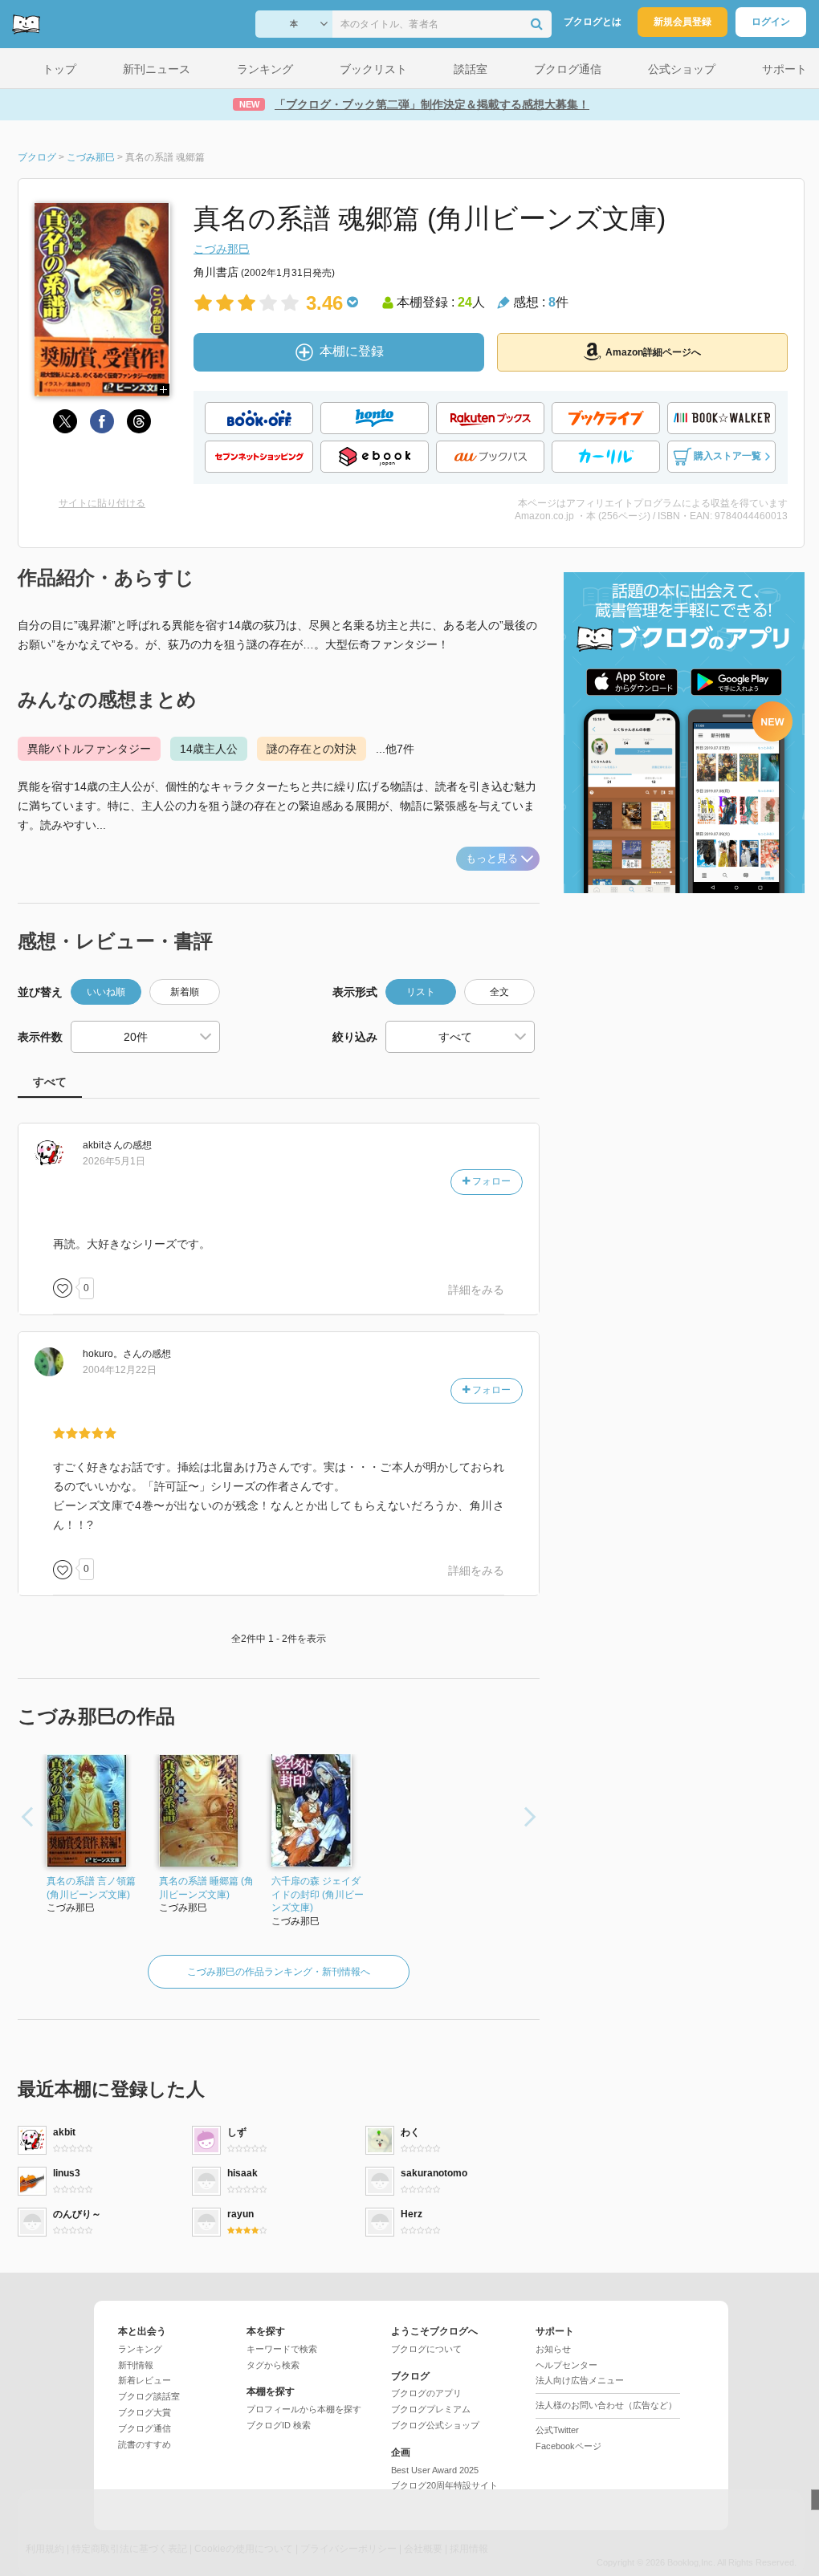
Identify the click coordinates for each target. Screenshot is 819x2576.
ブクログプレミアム (431, 2409)
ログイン (771, 22)
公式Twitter (557, 2430)
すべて (50, 1082)
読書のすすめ (145, 2444)
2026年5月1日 (114, 1161)
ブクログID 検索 (279, 2425)
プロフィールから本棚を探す (304, 2409)
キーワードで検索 (282, 2349)
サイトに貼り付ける (102, 503)
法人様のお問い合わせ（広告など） (606, 2405)
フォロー (490, 1181)
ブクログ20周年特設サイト (444, 2485)
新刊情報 (136, 2365)
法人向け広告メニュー (580, 2380)
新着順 (185, 992)
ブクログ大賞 (145, 2412)
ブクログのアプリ (426, 2393)
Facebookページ (568, 2446)
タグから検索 (273, 2365)
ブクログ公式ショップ (435, 2425)
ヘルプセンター (566, 2365)
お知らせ (553, 2349)
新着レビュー (145, 2380)
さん (103, 1145)
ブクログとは (593, 22)
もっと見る (492, 858)
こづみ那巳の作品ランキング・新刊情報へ (279, 1972)
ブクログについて (426, 2349)
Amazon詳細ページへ (653, 352)
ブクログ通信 (145, 2428)
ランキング (140, 2349)
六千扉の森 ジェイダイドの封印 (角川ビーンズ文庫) (318, 1895)
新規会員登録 (682, 22)
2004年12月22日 (120, 1370)
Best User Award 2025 (435, 2470)
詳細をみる (476, 1290)
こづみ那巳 (222, 249)
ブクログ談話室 (149, 2396)
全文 (499, 992)
